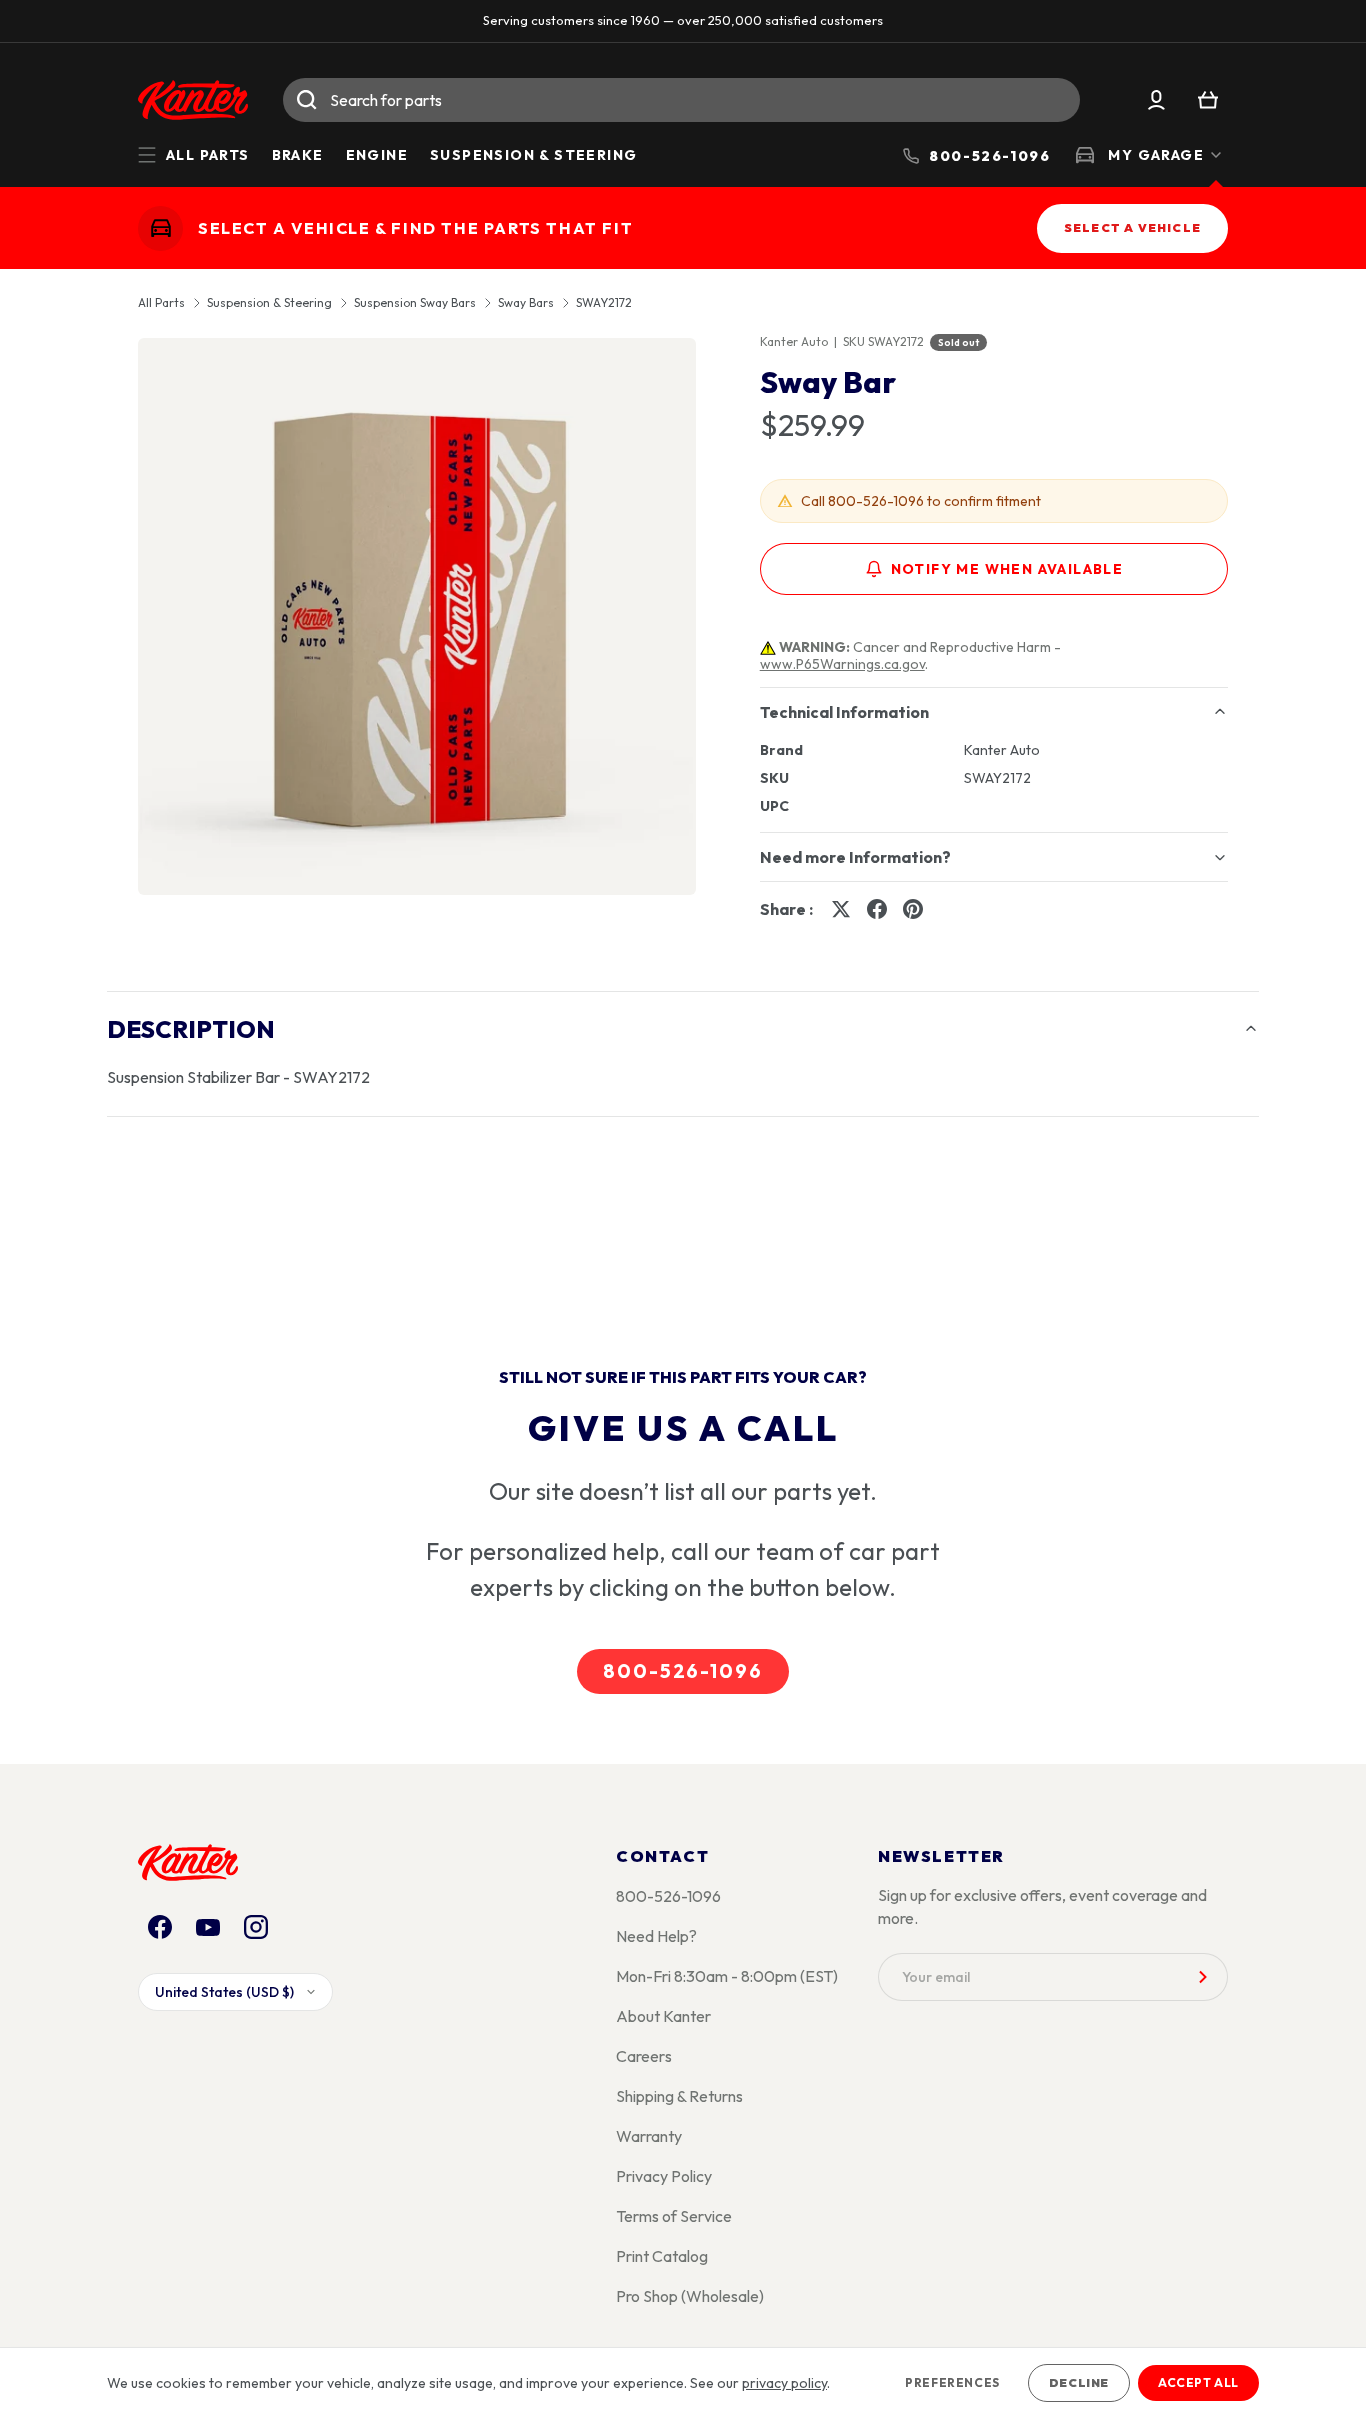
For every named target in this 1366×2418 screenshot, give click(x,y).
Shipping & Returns (679, 2096)
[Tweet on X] (841, 909)
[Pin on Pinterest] (913, 909)
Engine (377, 155)
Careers (644, 2056)
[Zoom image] (417, 617)
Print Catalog (662, 2256)
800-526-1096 (683, 1671)
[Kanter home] (160, 227)
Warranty (649, 2136)
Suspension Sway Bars (415, 303)
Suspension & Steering (533, 155)
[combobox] (681, 100)
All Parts (161, 303)
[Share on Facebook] (877, 909)
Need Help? (656, 1936)
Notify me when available (1007, 569)
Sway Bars (526, 303)
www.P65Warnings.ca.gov (842, 664)
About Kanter (663, 2016)
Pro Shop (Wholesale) (690, 2296)
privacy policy (784, 2383)
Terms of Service (674, 2216)
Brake (298, 155)
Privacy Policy (664, 2176)
